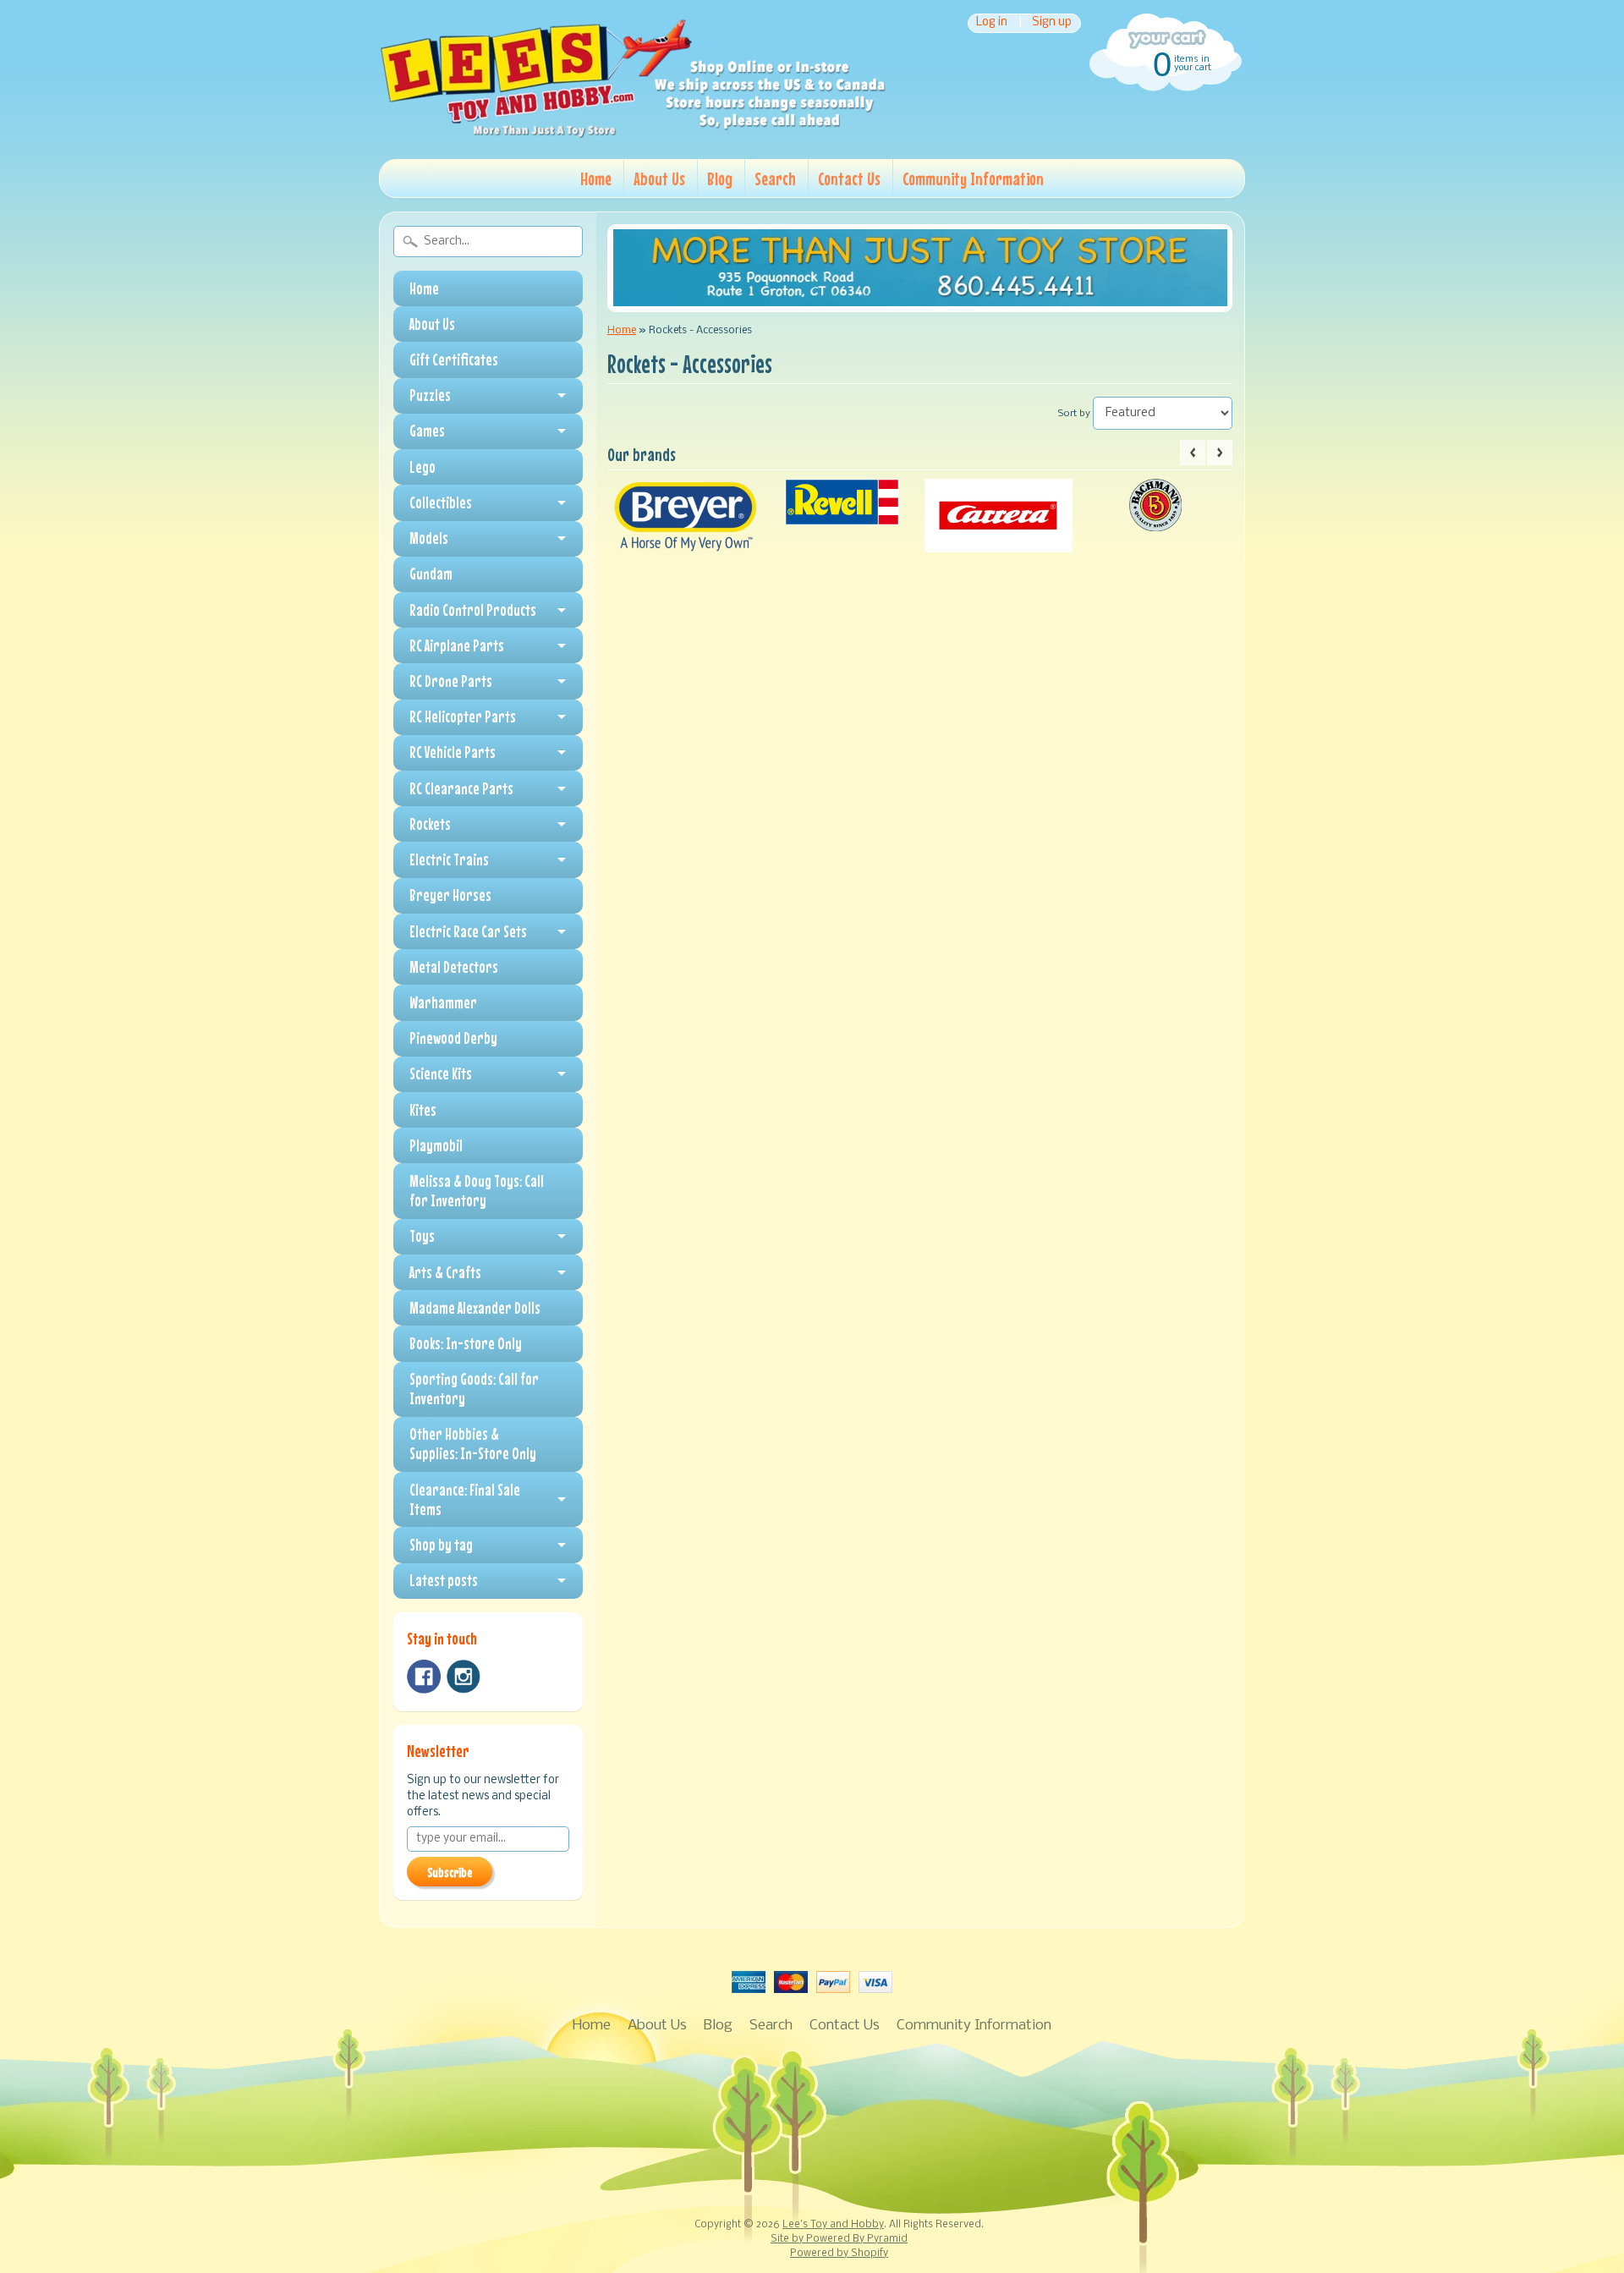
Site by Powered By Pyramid (839, 2239)
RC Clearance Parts (461, 788)
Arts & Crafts (445, 1272)
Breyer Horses (450, 895)
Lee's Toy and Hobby (833, 2225)
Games (427, 431)
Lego (422, 467)
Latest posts (444, 1580)
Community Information (973, 178)
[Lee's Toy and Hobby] (633, 134)
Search (775, 178)
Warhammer (443, 1002)
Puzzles (430, 395)
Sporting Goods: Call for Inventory (474, 1389)
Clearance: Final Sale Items (465, 1499)
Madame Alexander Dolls (475, 1308)
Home (596, 178)
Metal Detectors (454, 967)
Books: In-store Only (466, 1343)
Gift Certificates (454, 360)
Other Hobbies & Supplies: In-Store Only (473, 1444)
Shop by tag (441, 1545)
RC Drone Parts (451, 681)
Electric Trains (449, 859)
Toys (422, 1236)
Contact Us (849, 178)
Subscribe (450, 1872)
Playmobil (436, 1145)
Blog (720, 178)
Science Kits (441, 1073)
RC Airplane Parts (457, 645)
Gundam (431, 574)
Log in (992, 23)
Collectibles (441, 502)
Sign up (1052, 23)
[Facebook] (424, 1677)
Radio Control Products (473, 610)
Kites (423, 1110)
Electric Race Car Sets (468, 931)
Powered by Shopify (839, 2254)
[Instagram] (464, 1677)
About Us (659, 178)
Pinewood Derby (453, 1038)
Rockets (430, 824)
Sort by (1074, 414)
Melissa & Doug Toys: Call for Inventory (477, 1191)
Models (429, 538)
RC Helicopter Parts (463, 716)
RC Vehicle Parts (453, 752)
